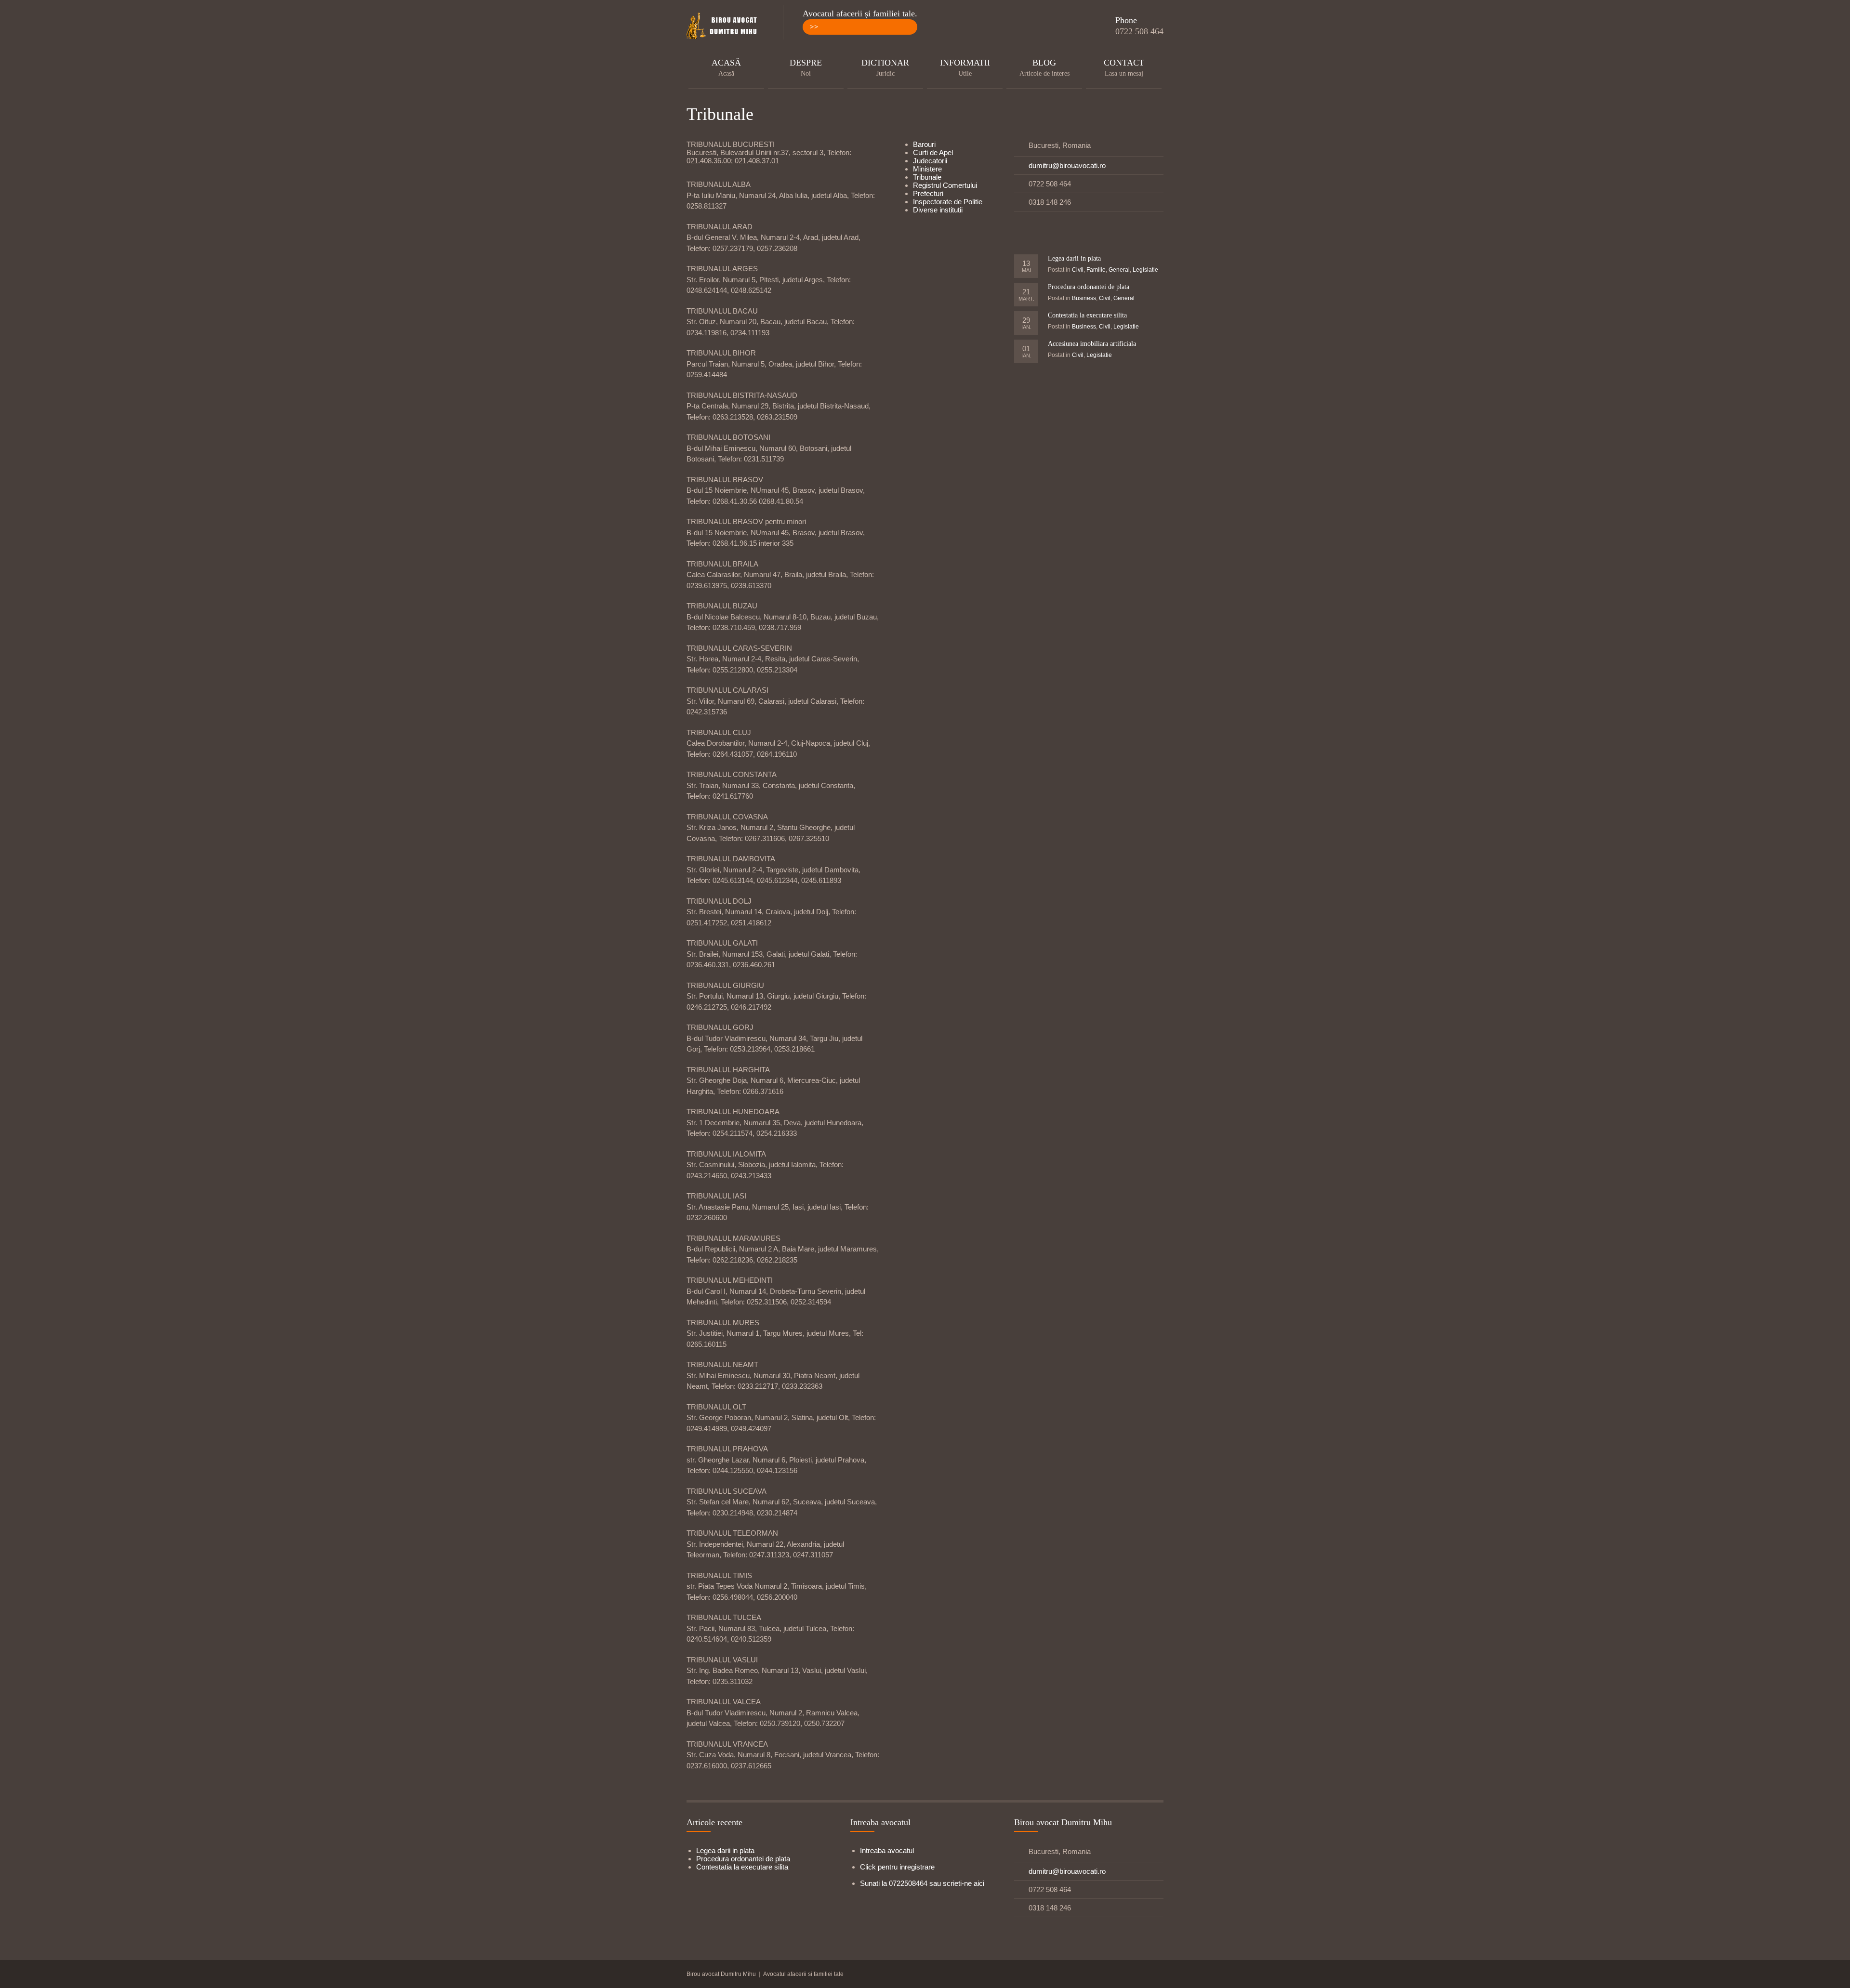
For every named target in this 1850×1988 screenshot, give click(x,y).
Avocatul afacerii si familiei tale (803, 1974)
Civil (1078, 270)
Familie (1096, 270)
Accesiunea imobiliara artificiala (1092, 344)
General (1119, 270)
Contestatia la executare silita (1087, 315)
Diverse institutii (938, 210)
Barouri (924, 144)
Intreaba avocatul (887, 1850)
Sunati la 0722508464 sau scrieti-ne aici (922, 1883)
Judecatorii (930, 161)
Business (1084, 298)
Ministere (927, 169)
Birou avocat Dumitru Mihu (721, 1974)
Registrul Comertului (945, 185)
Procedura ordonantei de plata (1089, 287)
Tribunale (927, 177)
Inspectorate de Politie (948, 202)
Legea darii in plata (1074, 258)
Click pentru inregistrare (897, 1867)
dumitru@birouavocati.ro (1067, 165)
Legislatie (1145, 270)
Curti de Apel (933, 152)
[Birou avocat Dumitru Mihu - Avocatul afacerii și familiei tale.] (725, 26)
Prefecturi (928, 193)
